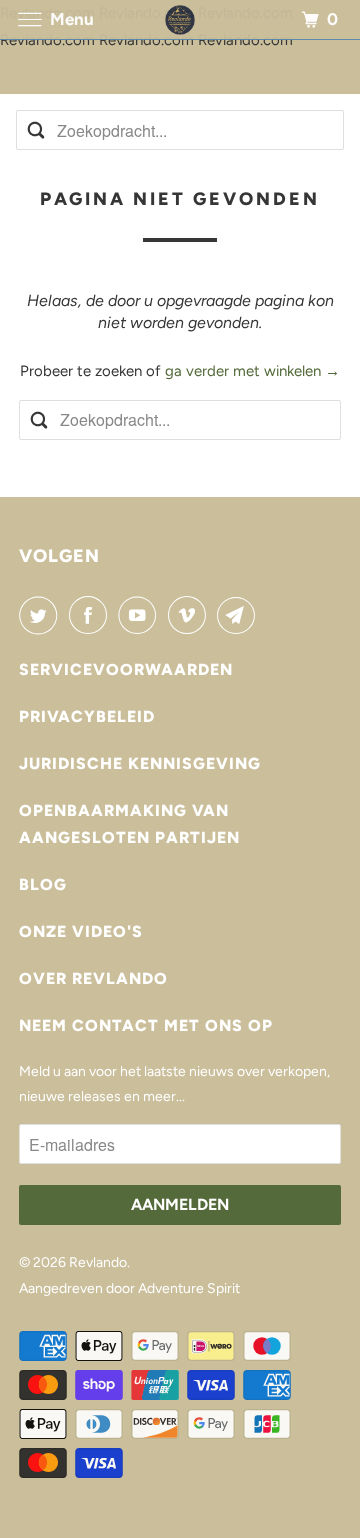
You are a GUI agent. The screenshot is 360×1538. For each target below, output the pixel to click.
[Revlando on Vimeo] (191, 615)
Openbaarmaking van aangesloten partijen (129, 824)
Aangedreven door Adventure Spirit (129, 1288)
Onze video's (81, 931)
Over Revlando (93, 978)
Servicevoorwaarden (126, 669)
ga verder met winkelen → (252, 371)
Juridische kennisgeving (140, 763)
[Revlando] (180, 19)
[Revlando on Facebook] (92, 615)
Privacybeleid (87, 716)
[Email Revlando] (240, 615)
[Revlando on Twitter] (42, 615)
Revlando (98, 1262)
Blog (43, 884)
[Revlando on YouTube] (141, 615)
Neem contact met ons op (146, 1025)
